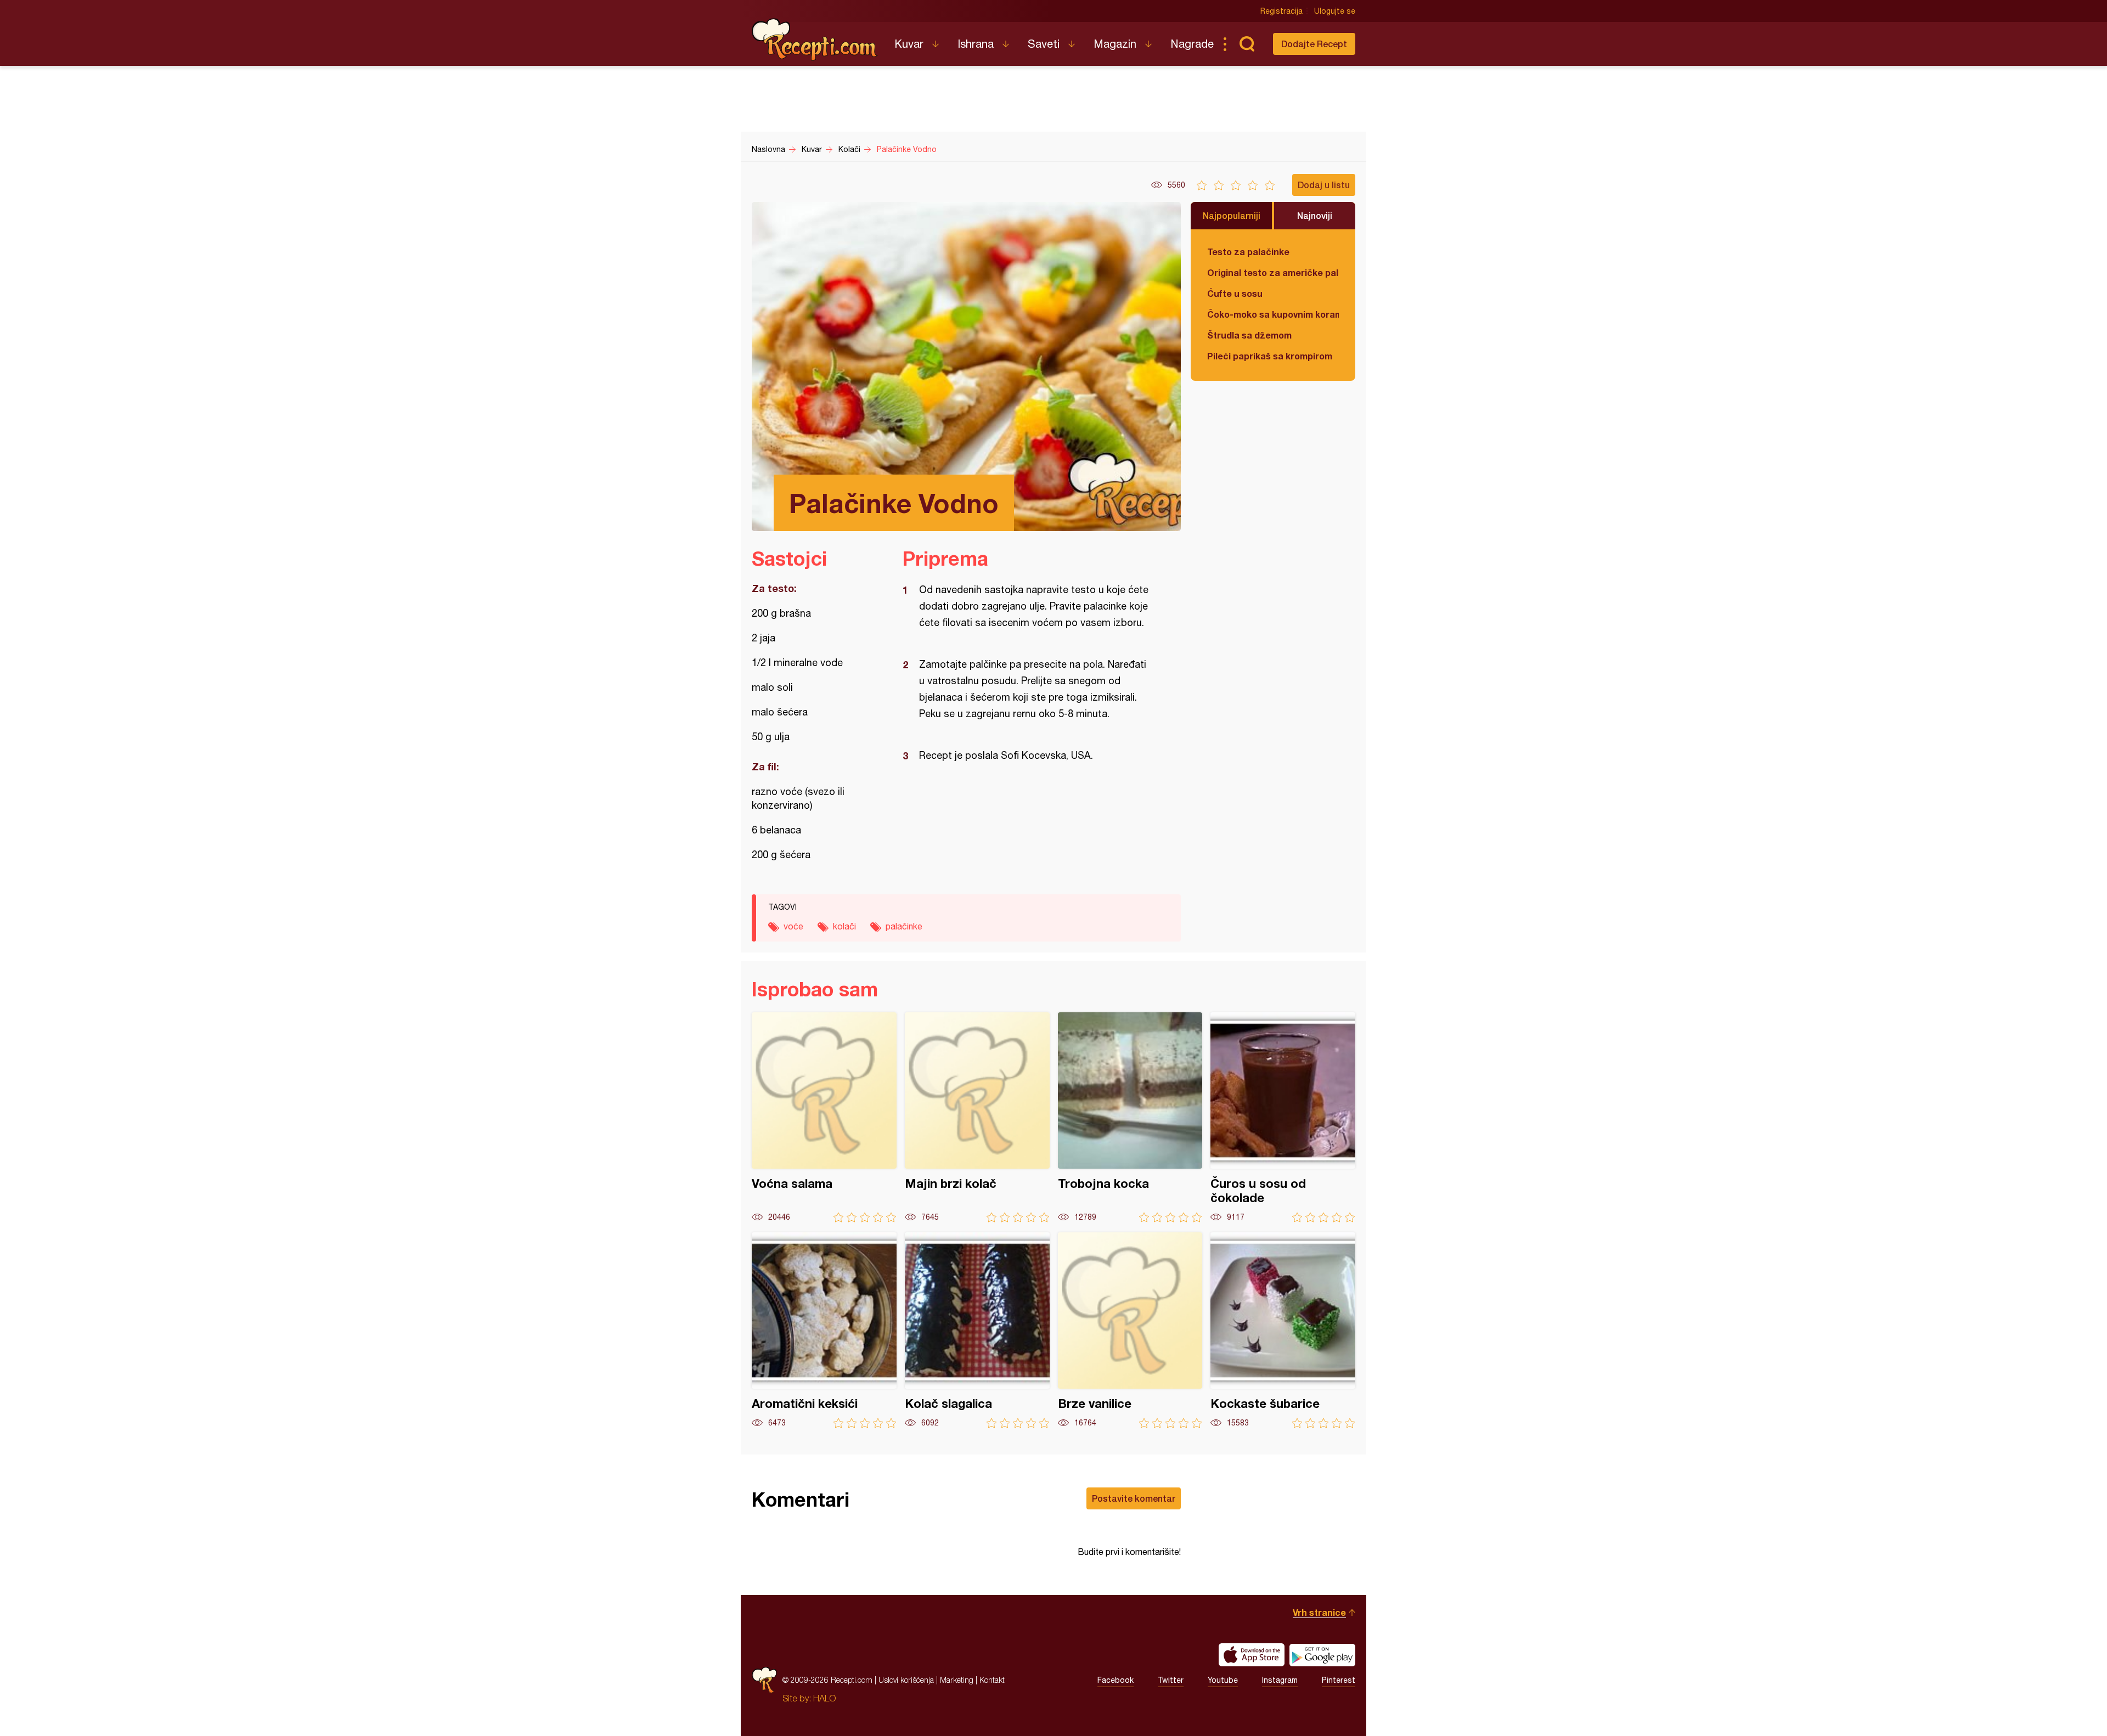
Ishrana (976, 44)
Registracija (1281, 11)
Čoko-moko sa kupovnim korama (1273, 314)
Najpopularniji (1232, 215)
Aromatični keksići (824, 1330)
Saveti (1044, 44)
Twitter (1171, 1680)
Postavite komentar (1134, 1498)
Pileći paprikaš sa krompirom (1270, 356)
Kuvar (909, 44)
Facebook (1116, 1680)
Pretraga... (1247, 44)
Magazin (1115, 44)
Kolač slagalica (977, 1330)
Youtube (1223, 1680)
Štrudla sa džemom (1249, 335)
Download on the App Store (1252, 1655)
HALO (824, 1698)
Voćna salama (824, 1117)
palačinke (904, 926)
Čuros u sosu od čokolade (1283, 1117)
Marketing (957, 1680)
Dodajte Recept (1314, 44)
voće (793, 926)
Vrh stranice (1319, 1612)
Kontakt (992, 1680)
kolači (844, 926)
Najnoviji (1315, 215)
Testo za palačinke (1248, 252)
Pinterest (1339, 1680)
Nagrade (1192, 44)
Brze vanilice (1130, 1330)
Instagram (1280, 1680)
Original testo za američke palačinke (1273, 272)
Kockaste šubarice (1283, 1330)
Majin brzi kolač (977, 1117)
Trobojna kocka (1130, 1117)
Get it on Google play (1322, 1655)
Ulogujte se (1335, 11)
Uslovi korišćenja (906, 1680)
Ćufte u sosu (1235, 293)
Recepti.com (815, 40)
